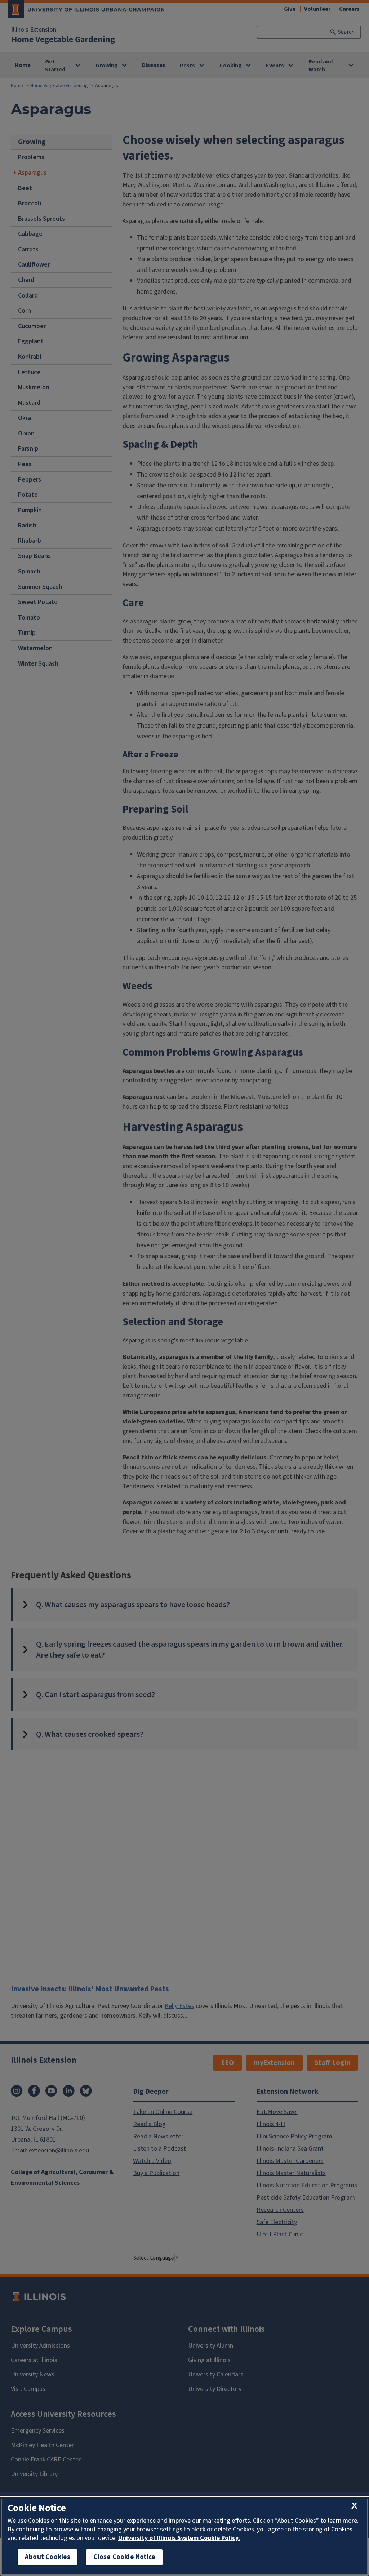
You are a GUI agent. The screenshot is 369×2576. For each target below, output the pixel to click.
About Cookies (48, 2557)
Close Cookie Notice (124, 2557)
